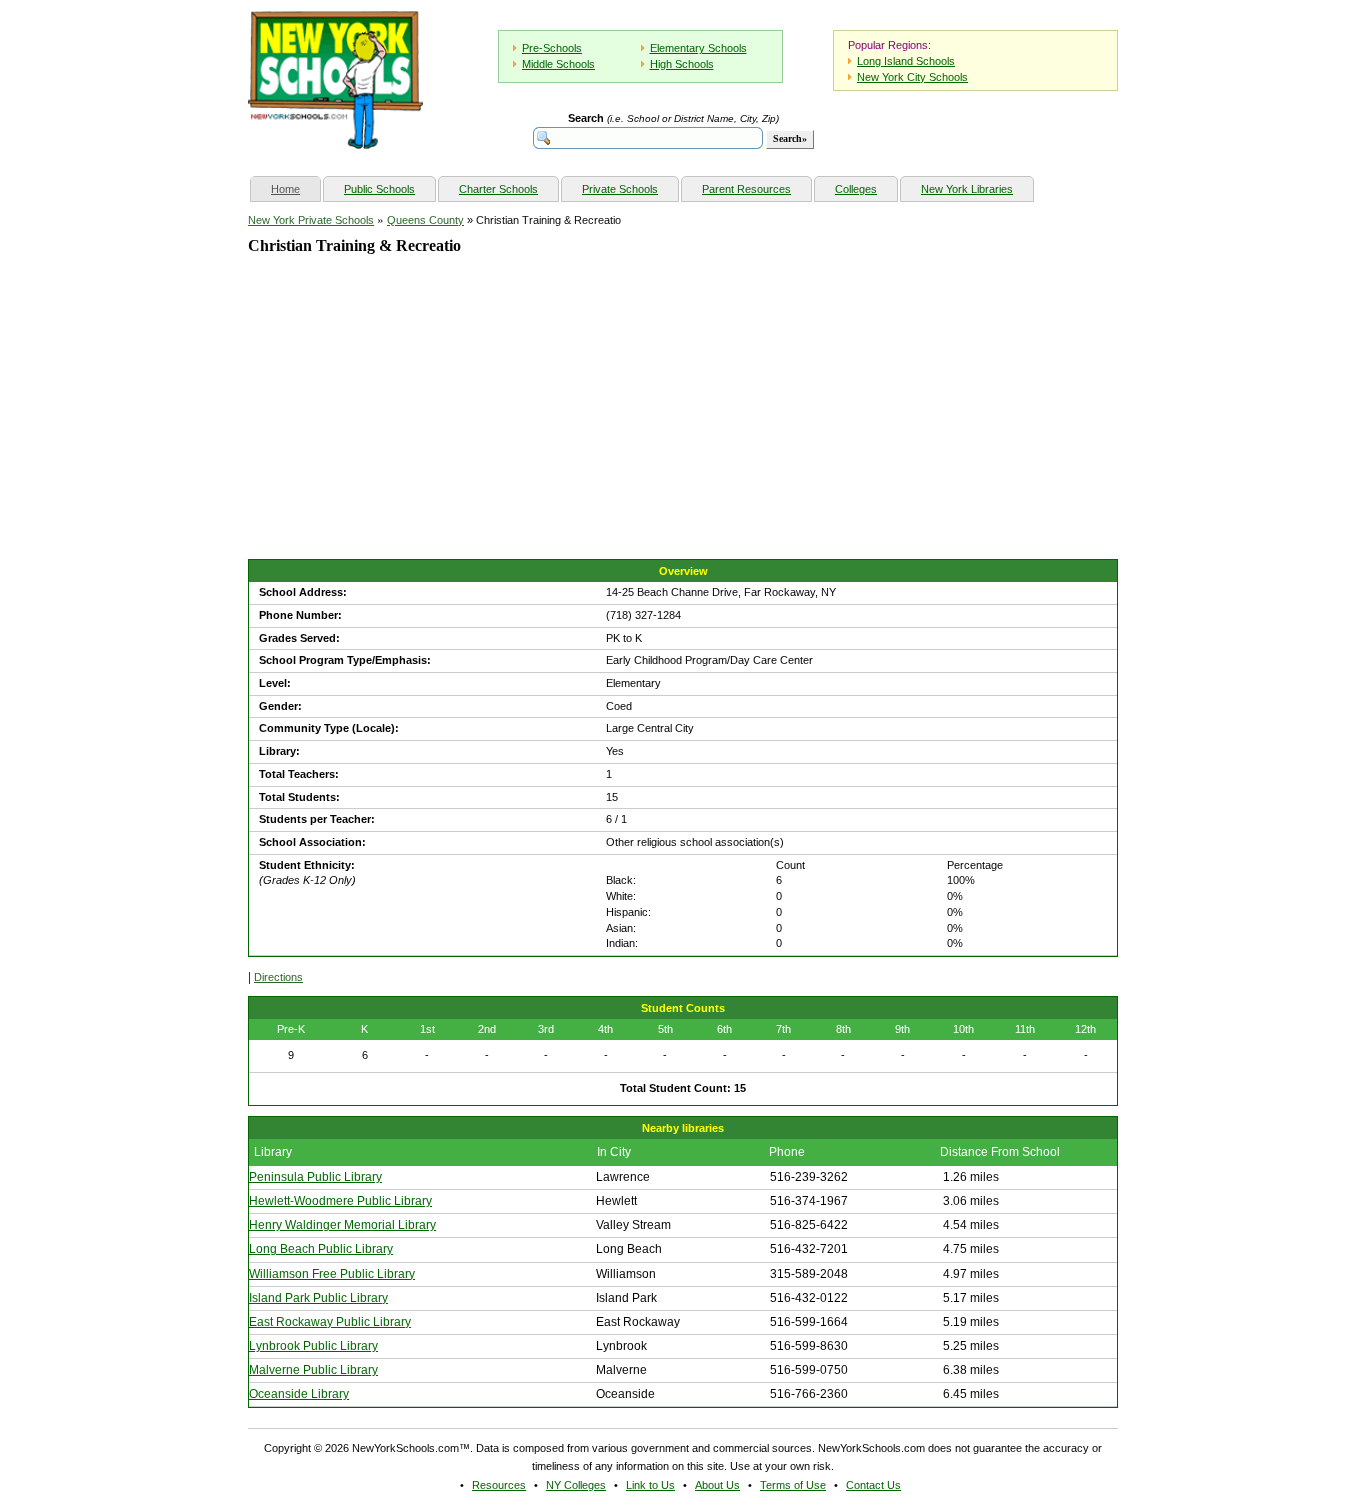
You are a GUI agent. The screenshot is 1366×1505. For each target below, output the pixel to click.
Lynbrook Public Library (313, 1346)
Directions (278, 977)
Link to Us (650, 1485)
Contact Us (873, 1485)
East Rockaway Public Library (330, 1322)
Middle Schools (558, 64)
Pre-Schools (552, 48)
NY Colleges (576, 1485)
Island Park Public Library (318, 1298)
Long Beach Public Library (321, 1249)
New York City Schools (912, 77)
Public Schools (379, 189)
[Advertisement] (398, 424)
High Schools (682, 64)
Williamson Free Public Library (332, 1274)
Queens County (425, 220)
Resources (499, 1485)
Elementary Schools (698, 48)
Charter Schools (498, 189)
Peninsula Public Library (315, 1177)
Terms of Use (793, 1485)
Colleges (856, 189)
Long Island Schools (906, 61)
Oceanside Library (299, 1394)
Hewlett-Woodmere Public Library (340, 1201)
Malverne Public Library (313, 1370)
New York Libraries (967, 189)
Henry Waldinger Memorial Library (342, 1225)
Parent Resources (746, 189)
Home (295, 188)
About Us (717, 1485)
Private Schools (620, 189)
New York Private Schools (311, 220)
